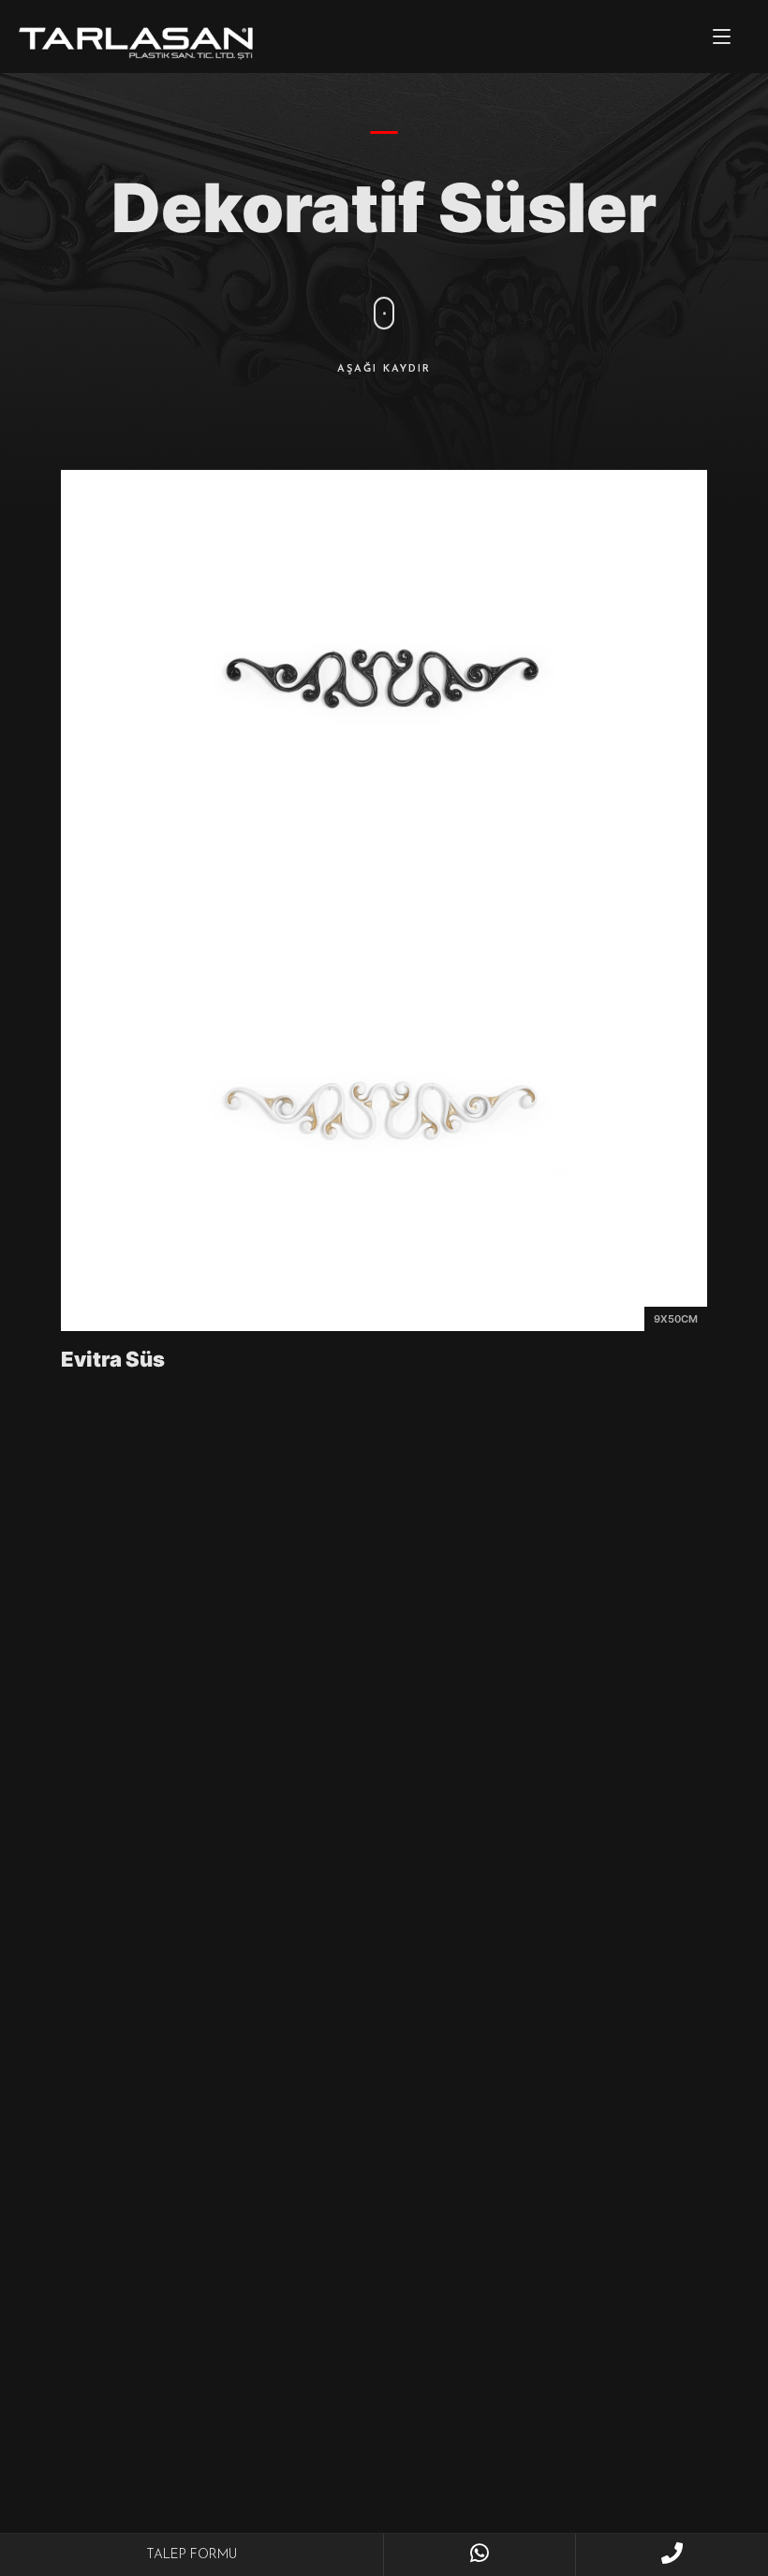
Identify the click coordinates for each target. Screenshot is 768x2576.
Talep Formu (192, 2555)
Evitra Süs (113, 1359)
